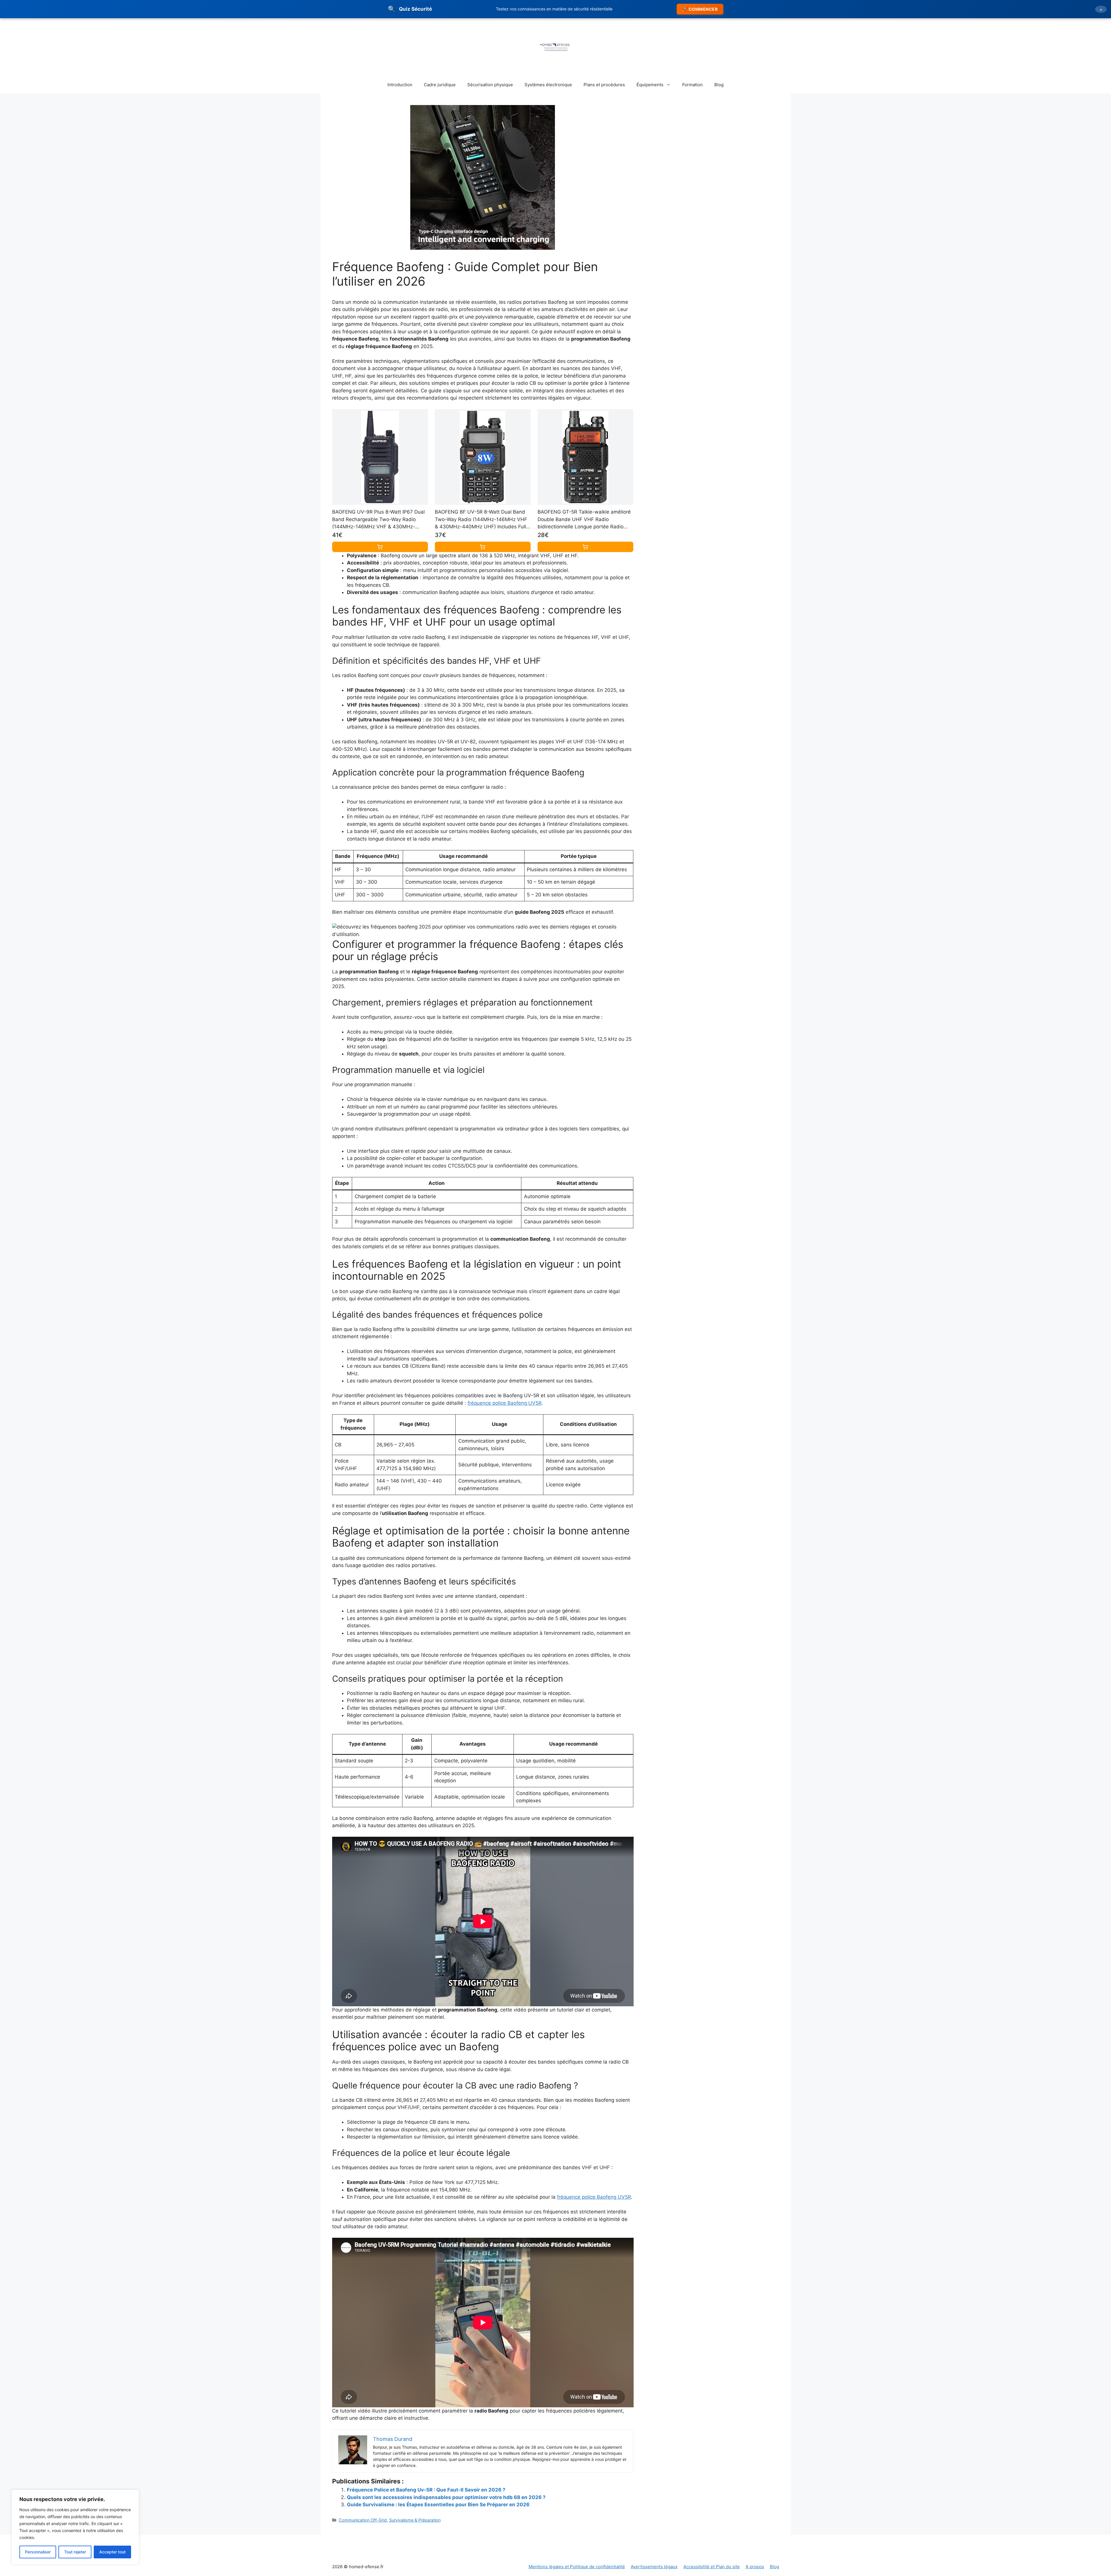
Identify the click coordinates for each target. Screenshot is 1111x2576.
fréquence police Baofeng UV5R (505, 1403)
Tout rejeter (75, 2552)
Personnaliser (38, 2552)
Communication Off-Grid (363, 2520)
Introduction (400, 85)
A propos (755, 2567)
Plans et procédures (604, 85)
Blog (719, 85)
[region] (75, 2527)
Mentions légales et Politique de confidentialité (577, 2567)
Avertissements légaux (654, 2567)
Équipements (650, 85)
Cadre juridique (440, 85)
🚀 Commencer (700, 9)
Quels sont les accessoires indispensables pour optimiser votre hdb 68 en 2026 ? (446, 2497)
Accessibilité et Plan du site (712, 2567)
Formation (692, 85)
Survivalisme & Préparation (415, 2520)
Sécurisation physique (490, 85)
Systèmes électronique (548, 85)
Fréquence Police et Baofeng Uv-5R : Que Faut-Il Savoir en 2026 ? (426, 2490)
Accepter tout (112, 2552)
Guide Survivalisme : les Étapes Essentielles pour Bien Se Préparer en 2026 (438, 2505)
